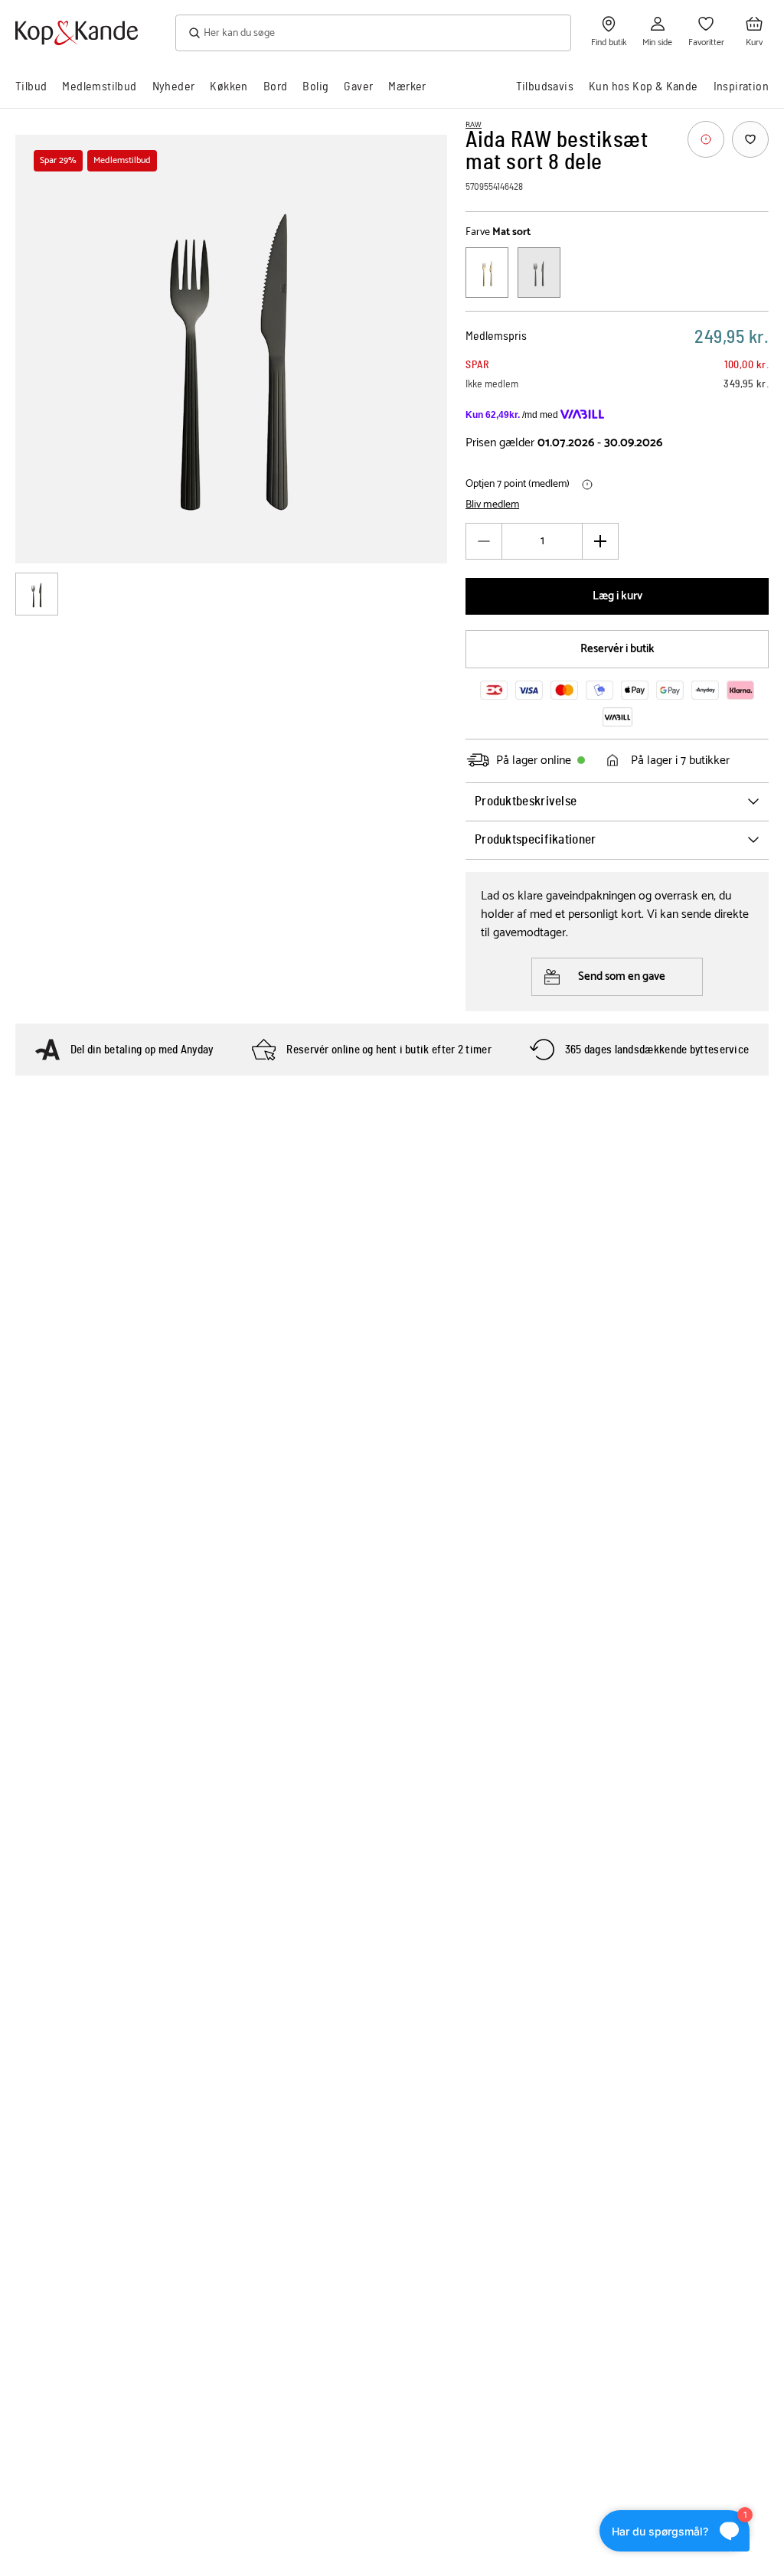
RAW (474, 125)
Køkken (229, 87)
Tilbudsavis (545, 87)
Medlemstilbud (99, 87)
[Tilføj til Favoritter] (750, 139)
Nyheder (174, 87)
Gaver (358, 87)
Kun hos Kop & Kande (644, 87)
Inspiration (741, 87)
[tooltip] (706, 139)
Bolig (315, 87)
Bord (276, 87)
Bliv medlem (492, 505)
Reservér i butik (617, 649)
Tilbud (31, 87)
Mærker (407, 87)
